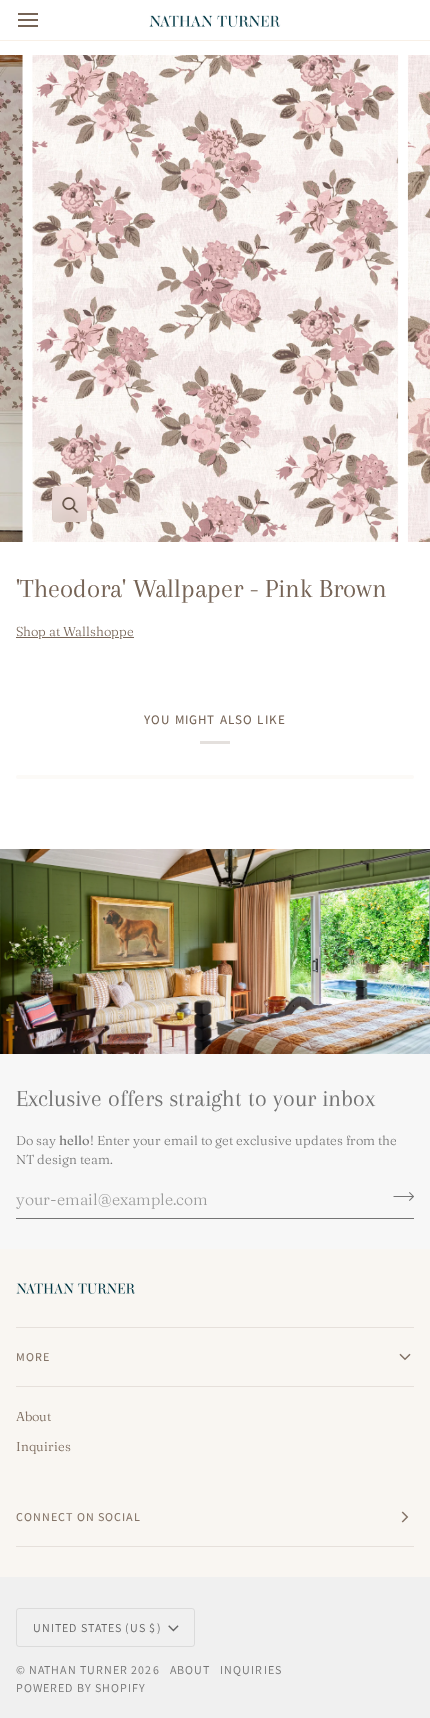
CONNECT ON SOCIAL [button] (78, 1516)
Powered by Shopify (81, 1687)
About (33, 1416)
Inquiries (43, 1446)
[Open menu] (46, 20)
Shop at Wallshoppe (75, 631)
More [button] (33, 1356)
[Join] (397, 1197)
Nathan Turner (78, 1669)
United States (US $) (97, 1627)
